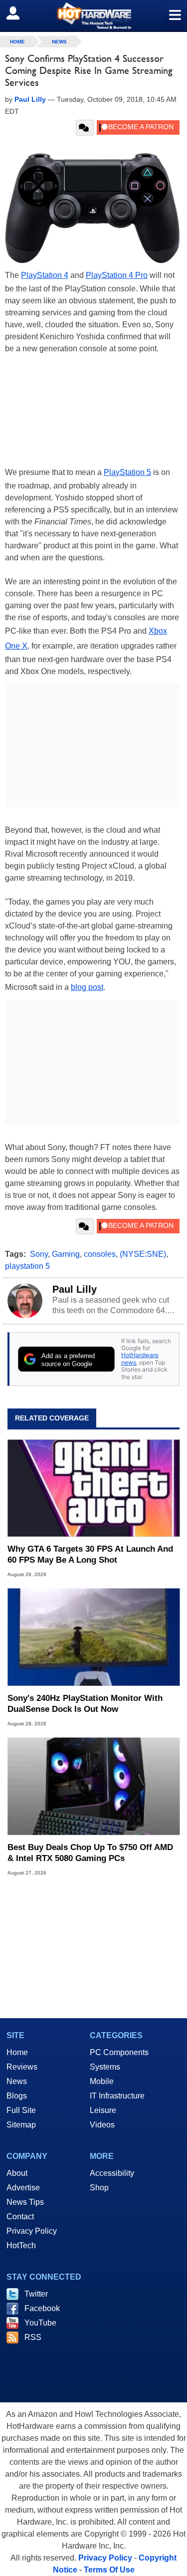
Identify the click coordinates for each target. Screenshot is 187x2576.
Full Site (21, 2110)
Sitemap (21, 2125)
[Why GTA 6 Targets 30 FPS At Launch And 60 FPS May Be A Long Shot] (93, 1488)
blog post (87, 987)
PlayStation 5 (127, 472)
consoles (100, 1254)
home (17, 42)
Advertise (23, 2188)
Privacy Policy (32, 2231)
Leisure (103, 2110)
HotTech (21, 2245)
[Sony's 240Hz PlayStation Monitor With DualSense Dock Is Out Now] (93, 1637)
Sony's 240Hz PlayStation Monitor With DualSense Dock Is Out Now (85, 1704)
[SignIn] (19, 13)
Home (17, 2052)
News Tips (25, 2202)
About (17, 2173)
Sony (39, 1254)
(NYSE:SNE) (143, 1254)
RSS (33, 2337)
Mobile (102, 2081)
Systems (105, 2067)
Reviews (22, 2067)
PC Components (119, 2052)
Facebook (42, 2308)
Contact (20, 2217)
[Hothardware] (93, 16)
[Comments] (85, 128)
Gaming (66, 1254)
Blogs (17, 2096)
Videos (102, 2125)
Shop (99, 2188)
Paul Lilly (75, 1289)
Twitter (36, 2294)
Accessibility (112, 2173)
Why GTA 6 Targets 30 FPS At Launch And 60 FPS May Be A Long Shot (90, 1554)
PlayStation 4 (45, 275)
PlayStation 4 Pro (117, 275)
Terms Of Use (109, 2570)
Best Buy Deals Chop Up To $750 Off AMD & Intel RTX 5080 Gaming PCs (90, 1853)
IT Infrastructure (117, 2096)
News (59, 42)
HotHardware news (140, 1358)
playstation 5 (27, 1266)
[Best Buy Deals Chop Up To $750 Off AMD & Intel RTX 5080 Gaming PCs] (93, 1786)
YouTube (40, 2323)
